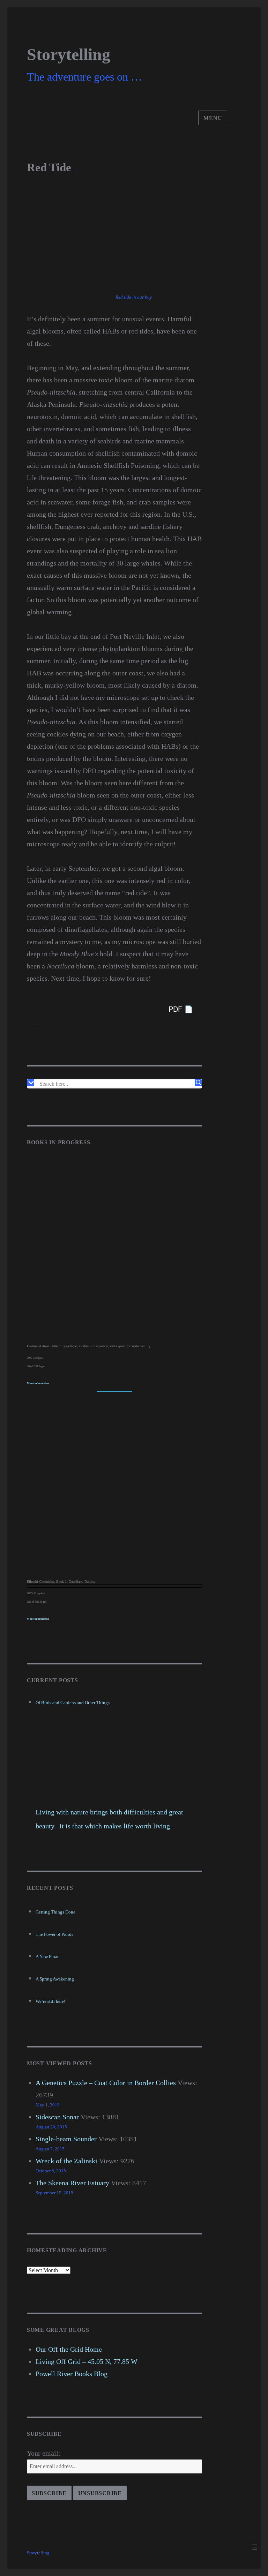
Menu (213, 118)
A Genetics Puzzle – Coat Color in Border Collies (106, 2083)
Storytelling (69, 54)
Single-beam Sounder (66, 2139)
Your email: (44, 2453)
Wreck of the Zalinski (66, 2161)
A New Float (47, 1957)
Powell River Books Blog (72, 2374)
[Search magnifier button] (198, 1083)
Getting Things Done (55, 1912)
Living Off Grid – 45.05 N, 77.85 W (87, 2361)
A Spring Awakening (55, 1979)
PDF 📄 (181, 1009)
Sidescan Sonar (57, 2117)
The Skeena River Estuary (72, 2183)
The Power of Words (54, 1934)
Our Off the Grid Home (69, 2349)
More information (38, 1383)
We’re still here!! (51, 2001)
